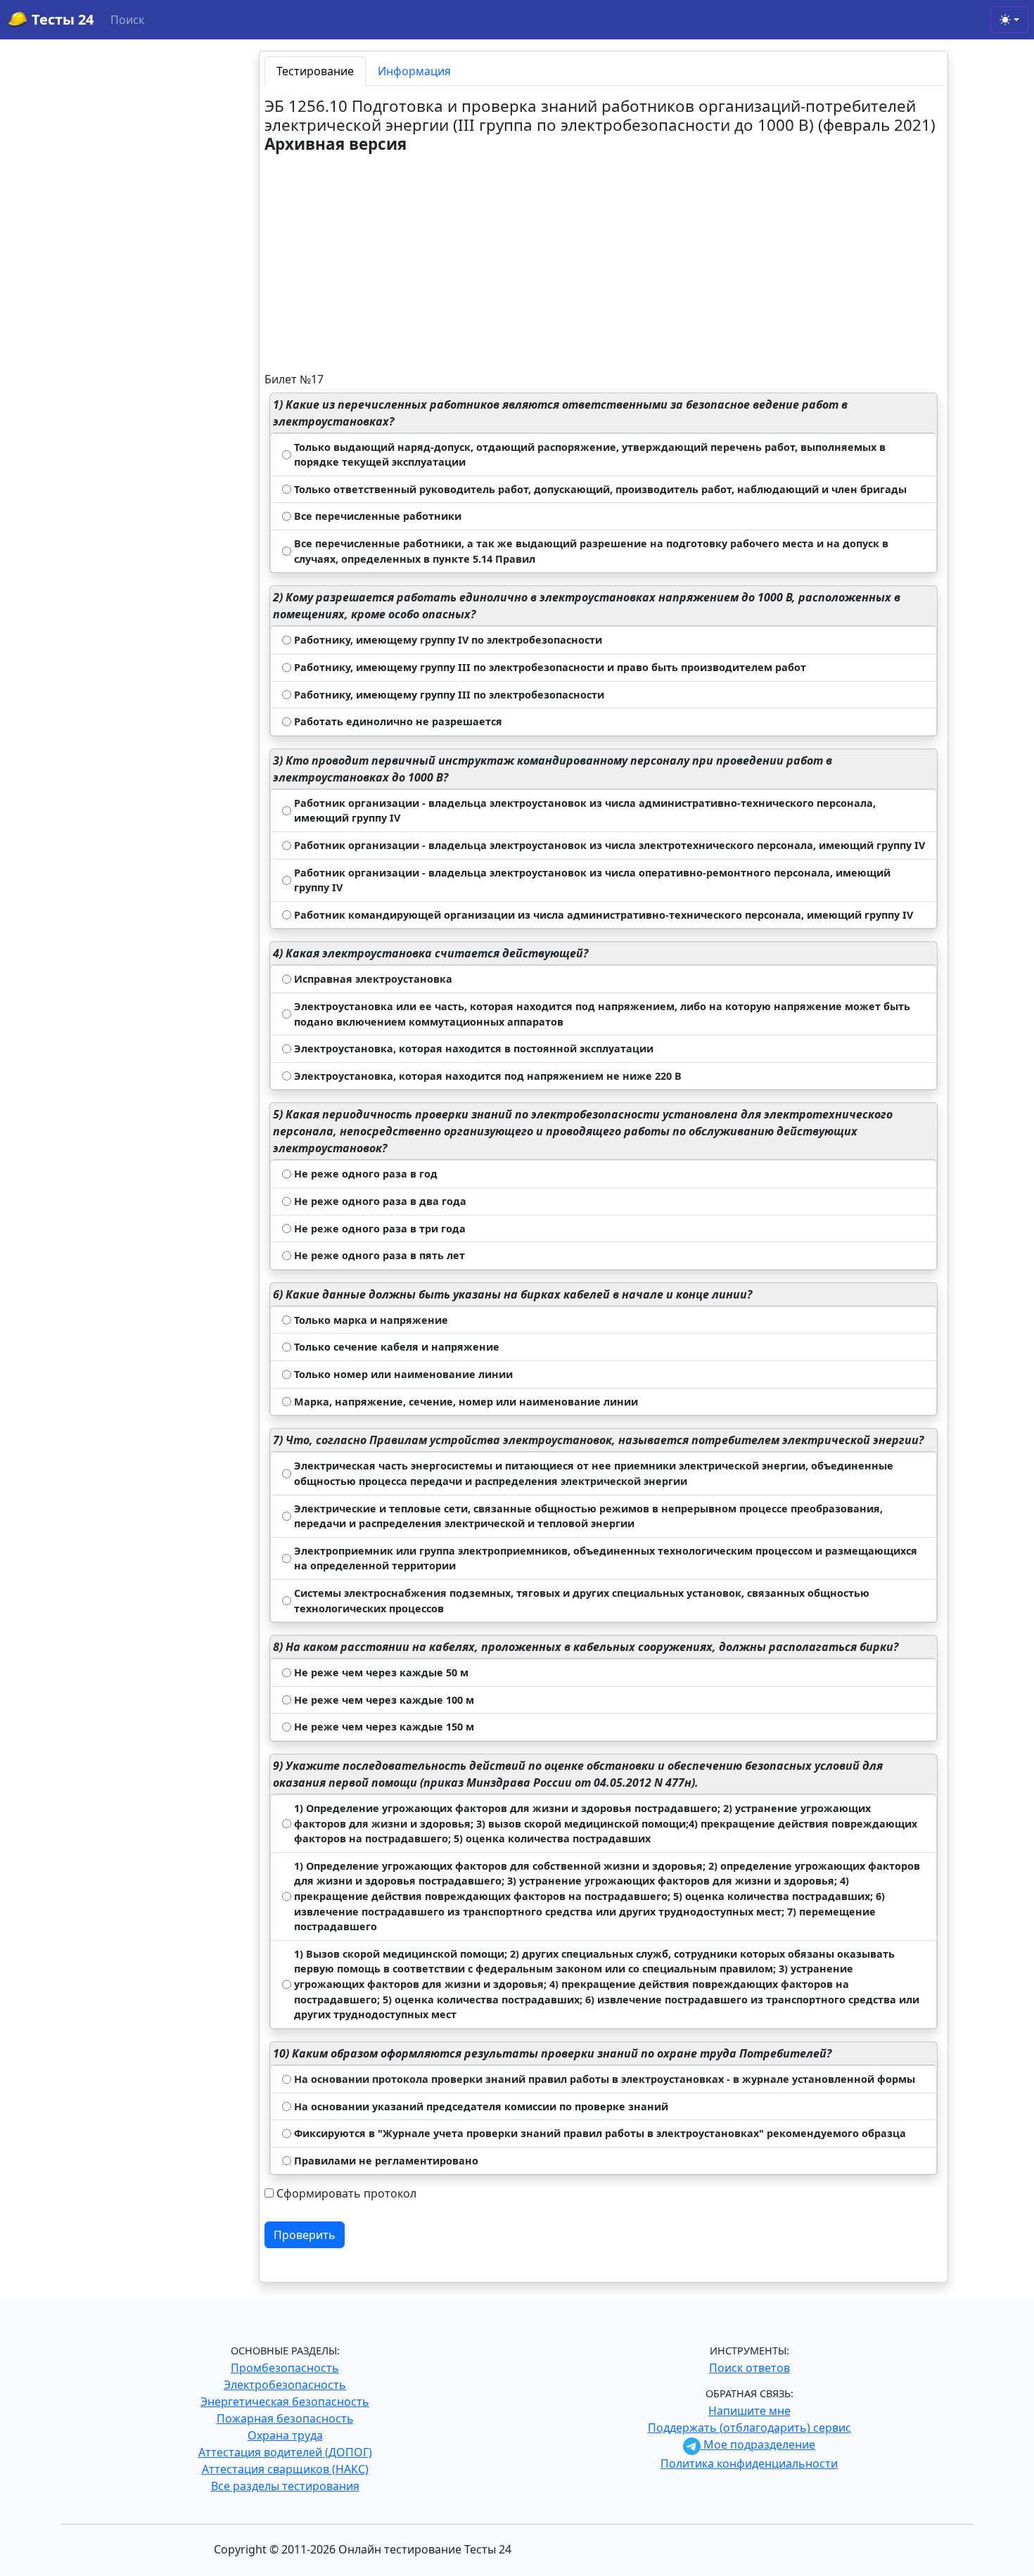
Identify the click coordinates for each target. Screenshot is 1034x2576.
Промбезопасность (285, 2368)
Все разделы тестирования (285, 2486)
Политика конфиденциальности (749, 2463)
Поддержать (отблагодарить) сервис (749, 2428)
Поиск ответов (749, 2368)
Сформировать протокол (346, 2193)
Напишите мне (749, 2411)
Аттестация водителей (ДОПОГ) (285, 2452)
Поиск (127, 20)
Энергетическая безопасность (285, 2402)
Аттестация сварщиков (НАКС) (285, 2469)
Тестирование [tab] (315, 71)
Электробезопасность (285, 2385)
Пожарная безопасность (285, 2418)
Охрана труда (285, 2435)
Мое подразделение (758, 2444)
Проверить (305, 2235)
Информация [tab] (414, 71)
